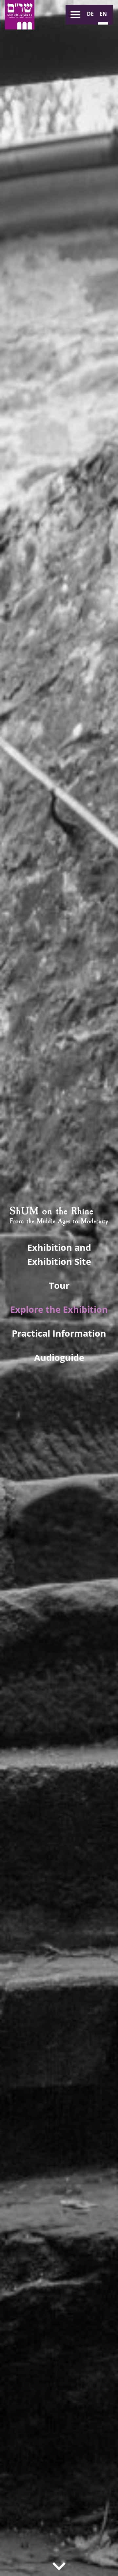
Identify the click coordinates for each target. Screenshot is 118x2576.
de (90, 14)
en (103, 14)
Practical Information (59, 1333)
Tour (59, 1285)
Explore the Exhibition (59, 1309)
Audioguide (59, 1357)
